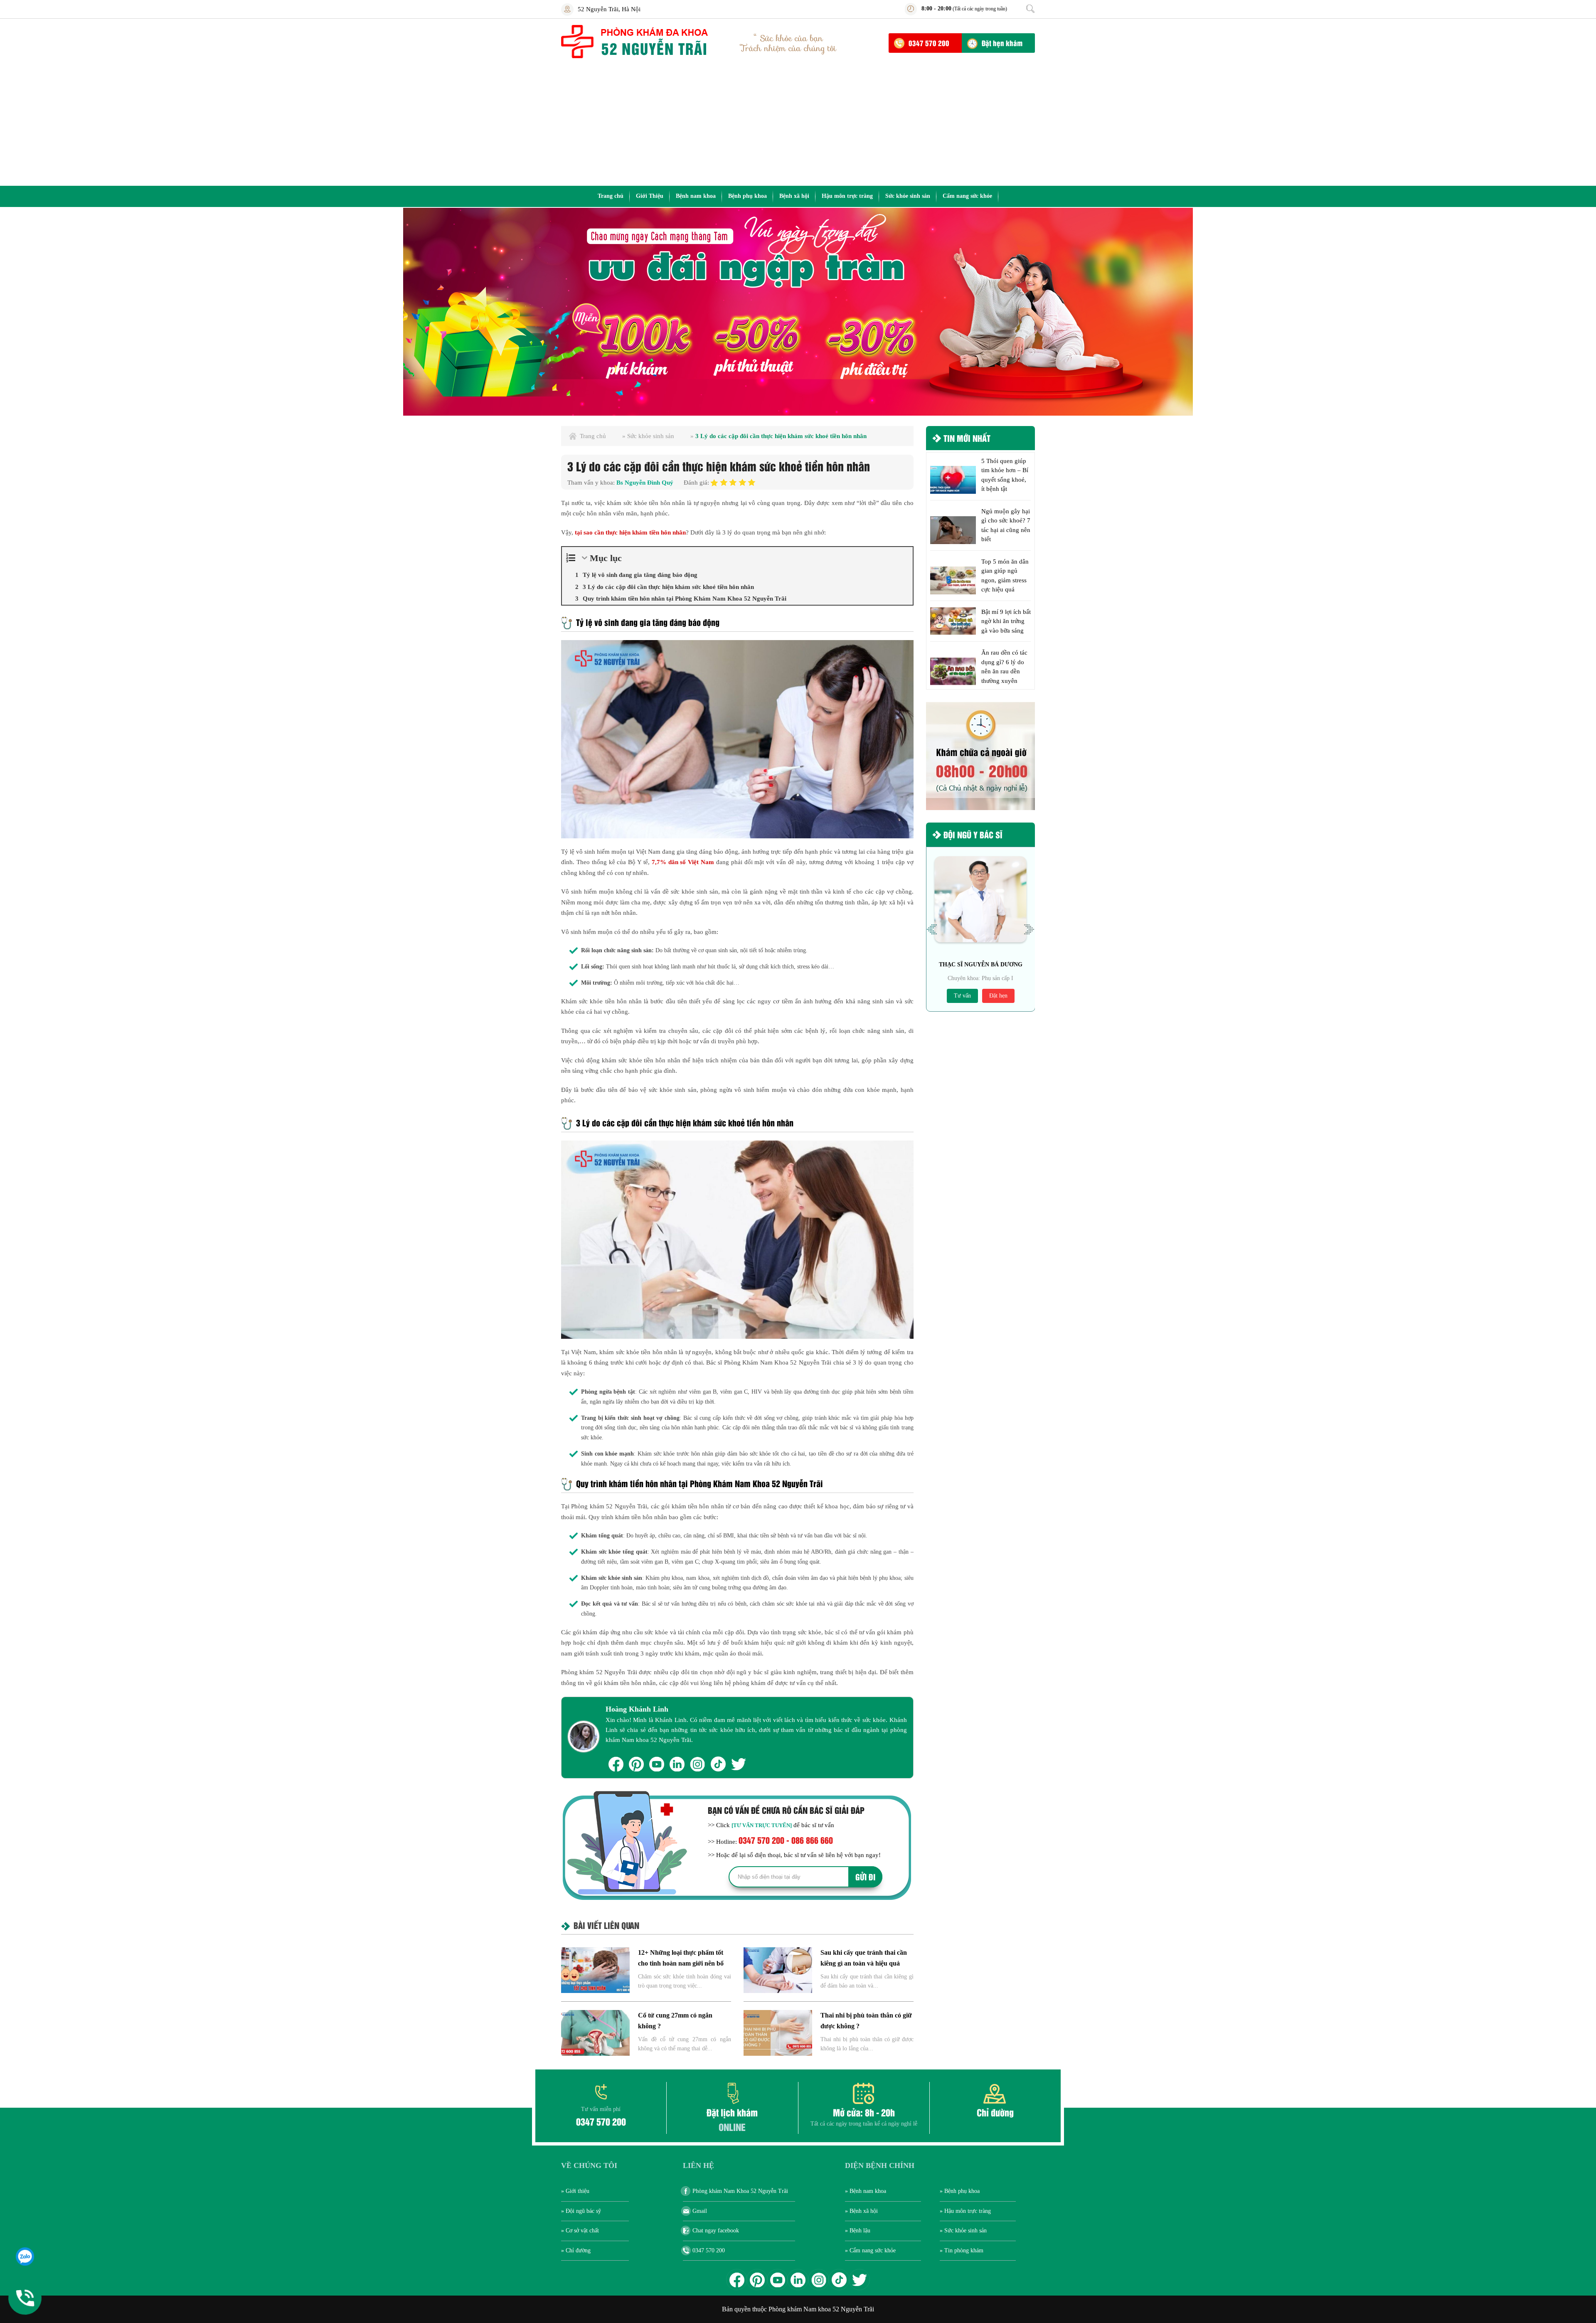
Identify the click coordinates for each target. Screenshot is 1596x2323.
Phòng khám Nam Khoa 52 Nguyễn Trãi (740, 2191)
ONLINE (732, 2127)
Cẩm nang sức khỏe (967, 196)
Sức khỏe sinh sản (908, 196)
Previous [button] (932, 929)
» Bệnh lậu (858, 2231)
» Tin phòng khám (962, 2250)
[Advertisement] (798, 123)
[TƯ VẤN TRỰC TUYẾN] (762, 1825)
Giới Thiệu (650, 196)
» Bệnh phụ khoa (960, 2191)
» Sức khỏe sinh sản (963, 2231)
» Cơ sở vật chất (580, 2231)
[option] (798, 312)
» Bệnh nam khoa (866, 2191)
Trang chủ (611, 196)
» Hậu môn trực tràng (965, 2211)
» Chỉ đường (576, 2250)
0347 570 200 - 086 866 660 (786, 1840)
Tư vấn (962, 996)
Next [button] (1029, 929)
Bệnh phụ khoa (748, 196)
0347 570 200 (929, 43)
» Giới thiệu (575, 2191)
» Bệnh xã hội (861, 2211)
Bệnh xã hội (794, 196)
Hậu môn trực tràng (847, 196)
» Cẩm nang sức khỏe (870, 2250)
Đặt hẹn (998, 996)
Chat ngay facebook (716, 2231)
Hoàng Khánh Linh (637, 1709)
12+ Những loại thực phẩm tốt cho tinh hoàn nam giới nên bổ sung (681, 1963)
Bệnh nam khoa (696, 196)
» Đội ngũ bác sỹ (581, 2211)
